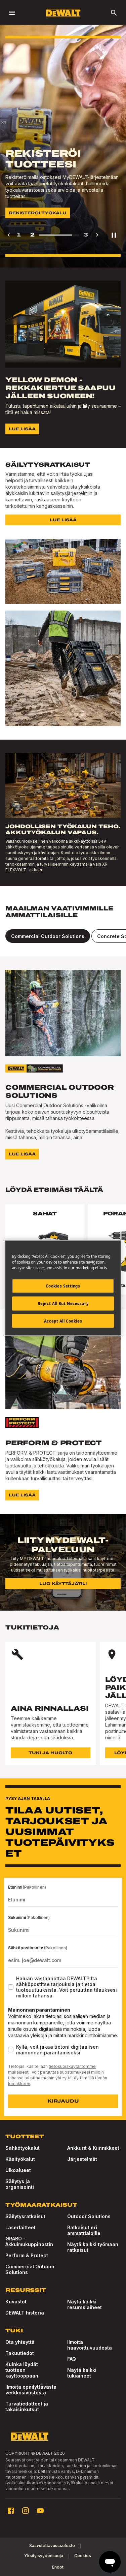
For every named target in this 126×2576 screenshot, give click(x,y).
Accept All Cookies (63, 1321)
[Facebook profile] (11, 2511)
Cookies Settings (63, 1286)
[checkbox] (11, 1987)
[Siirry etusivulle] (63, 13)
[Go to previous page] (9, 235)
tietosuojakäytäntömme (72, 2066)
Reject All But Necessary (63, 1303)
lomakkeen (19, 2084)
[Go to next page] (97, 235)
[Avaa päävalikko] (12, 13)
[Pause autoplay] (114, 235)
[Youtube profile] (40, 2511)
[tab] (48, 936)
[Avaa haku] (114, 13)
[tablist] (63, 936)
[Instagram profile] (26, 2511)
